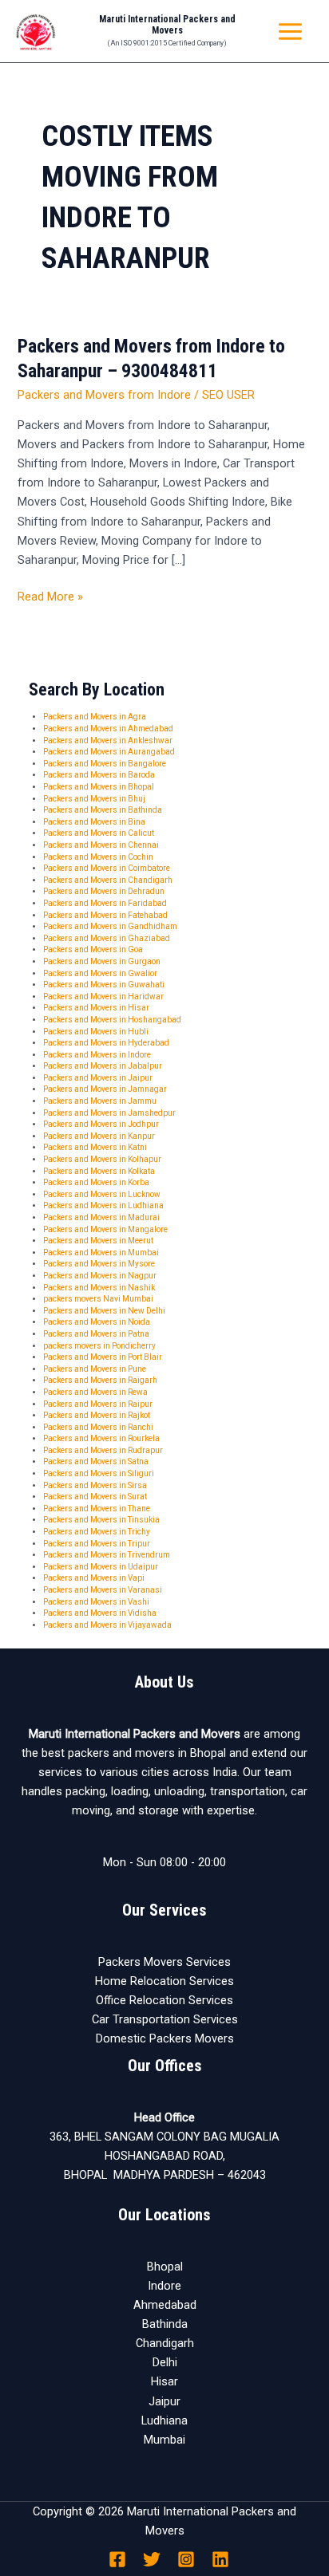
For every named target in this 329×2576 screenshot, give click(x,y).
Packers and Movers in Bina (94, 822)
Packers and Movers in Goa (93, 949)
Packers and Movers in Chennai (101, 845)
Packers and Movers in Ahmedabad (108, 729)
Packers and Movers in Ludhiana (103, 1205)
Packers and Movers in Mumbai (101, 1253)
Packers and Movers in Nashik (99, 1288)
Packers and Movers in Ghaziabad (107, 938)
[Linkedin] (220, 2559)
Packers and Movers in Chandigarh (108, 880)
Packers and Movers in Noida (97, 1322)
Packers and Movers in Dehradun (104, 891)
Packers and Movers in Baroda (99, 775)
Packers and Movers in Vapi (94, 1578)
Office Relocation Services (164, 2000)
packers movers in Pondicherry (99, 1346)
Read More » (50, 595)
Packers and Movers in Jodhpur (101, 1124)
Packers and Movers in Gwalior (100, 973)
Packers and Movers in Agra (95, 717)
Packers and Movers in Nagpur (100, 1276)
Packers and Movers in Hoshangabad (112, 1020)
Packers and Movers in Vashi (96, 1602)
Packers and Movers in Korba (96, 1182)
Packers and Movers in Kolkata (99, 1171)
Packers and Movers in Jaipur (98, 1078)
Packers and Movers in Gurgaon (102, 961)
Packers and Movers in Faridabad (105, 903)
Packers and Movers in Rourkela (101, 1438)
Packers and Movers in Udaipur (101, 1567)
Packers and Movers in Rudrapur (103, 1450)
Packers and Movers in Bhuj (94, 799)
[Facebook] (117, 2559)
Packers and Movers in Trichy (97, 1532)
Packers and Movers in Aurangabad (109, 752)
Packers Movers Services (164, 1962)
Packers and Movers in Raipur (98, 1404)
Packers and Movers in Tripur (97, 1544)
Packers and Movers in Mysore (99, 1264)
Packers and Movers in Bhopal (99, 787)
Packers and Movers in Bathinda (103, 810)
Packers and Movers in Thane (97, 1509)
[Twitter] (152, 2559)
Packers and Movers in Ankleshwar (108, 741)
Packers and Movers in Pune (95, 1369)
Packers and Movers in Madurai (101, 1217)
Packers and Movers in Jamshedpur (109, 1113)
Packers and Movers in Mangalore (105, 1229)
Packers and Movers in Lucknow (102, 1194)
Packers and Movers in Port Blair (103, 1357)
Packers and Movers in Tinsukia (101, 1520)
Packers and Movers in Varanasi (103, 1590)
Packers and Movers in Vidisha (100, 1613)
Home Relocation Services (164, 1981)
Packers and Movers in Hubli (96, 1032)
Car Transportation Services (165, 2019)
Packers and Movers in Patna (96, 1334)
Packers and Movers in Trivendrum (107, 1555)
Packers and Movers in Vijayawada (107, 1625)
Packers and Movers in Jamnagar (105, 1089)
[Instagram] (186, 2559)
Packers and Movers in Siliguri (99, 1473)
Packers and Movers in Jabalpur (103, 1066)
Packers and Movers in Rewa (95, 1392)
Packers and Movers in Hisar (96, 1008)
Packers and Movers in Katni (95, 1147)
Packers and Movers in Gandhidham (110, 926)
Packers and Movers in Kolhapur (102, 1159)
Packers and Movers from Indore (104, 395)
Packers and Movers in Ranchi (98, 1427)
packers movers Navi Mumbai (98, 1299)
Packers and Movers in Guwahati (104, 985)
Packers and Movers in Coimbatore (107, 868)
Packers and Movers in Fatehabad (105, 915)
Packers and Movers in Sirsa (95, 1485)
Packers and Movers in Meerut (98, 1241)
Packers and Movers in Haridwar (103, 997)
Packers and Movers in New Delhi (104, 1311)
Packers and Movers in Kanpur (99, 1136)
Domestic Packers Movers (165, 2038)
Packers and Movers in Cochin (98, 857)
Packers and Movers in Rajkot (97, 1415)
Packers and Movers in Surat (95, 1497)
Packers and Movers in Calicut (99, 833)
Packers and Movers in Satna (96, 1461)
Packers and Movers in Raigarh (100, 1380)
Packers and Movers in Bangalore (105, 764)
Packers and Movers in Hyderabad (106, 1043)
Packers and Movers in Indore (97, 1055)
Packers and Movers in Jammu (100, 1101)
